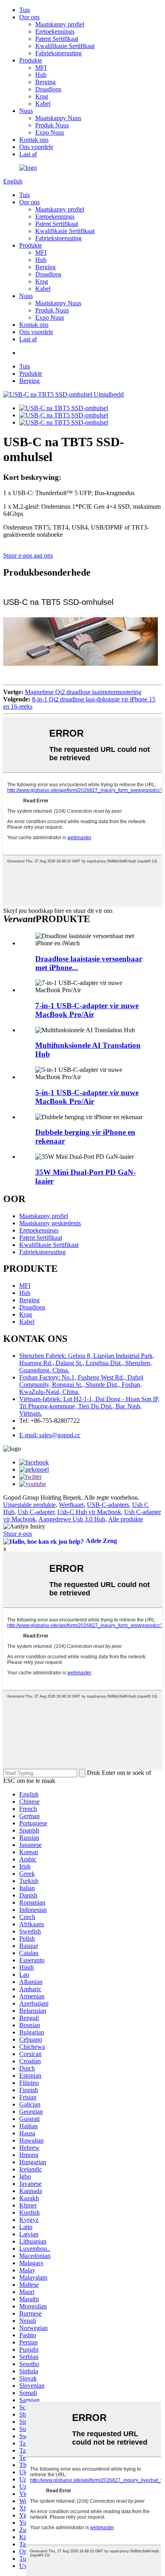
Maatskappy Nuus (58, 118)
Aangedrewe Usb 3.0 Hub (72, 1519)
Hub (41, 75)
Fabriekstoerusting (58, 53)
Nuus (26, 111)
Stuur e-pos (18, 1534)
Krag (42, 96)
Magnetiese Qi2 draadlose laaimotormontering (83, 692)
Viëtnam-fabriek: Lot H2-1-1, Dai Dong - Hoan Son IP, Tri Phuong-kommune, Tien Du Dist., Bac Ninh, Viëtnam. (89, 1406)
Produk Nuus (52, 125)
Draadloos (48, 89)
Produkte (31, 60)
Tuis (25, 10)
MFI (41, 67)
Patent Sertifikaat (57, 39)
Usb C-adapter (36, 1512)
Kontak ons (34, 140)
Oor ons (29, 17)
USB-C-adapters (108, 1505)
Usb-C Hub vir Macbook (89, 1512)
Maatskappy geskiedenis (50, 1223)
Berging (45, 82)
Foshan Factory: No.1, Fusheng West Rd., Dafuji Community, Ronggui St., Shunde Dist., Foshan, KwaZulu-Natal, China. (81, 1385)
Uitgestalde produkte (29, 1505)
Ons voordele (36, 147)
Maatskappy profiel (60, 24)
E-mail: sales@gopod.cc (50, 1435)
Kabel (43, 104)
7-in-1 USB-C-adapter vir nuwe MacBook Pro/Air (87, 1010)
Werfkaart (71, 1505)
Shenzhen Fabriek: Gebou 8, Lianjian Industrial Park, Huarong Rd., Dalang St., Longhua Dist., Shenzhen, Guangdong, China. (87, 1363)
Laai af (28, 154)
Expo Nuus (50, 132)
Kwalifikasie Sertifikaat (65, 46)
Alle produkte (126, 1519)
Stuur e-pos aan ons (28, 555)
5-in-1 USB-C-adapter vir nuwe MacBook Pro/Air (87, 1097)
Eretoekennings (55, 31)
